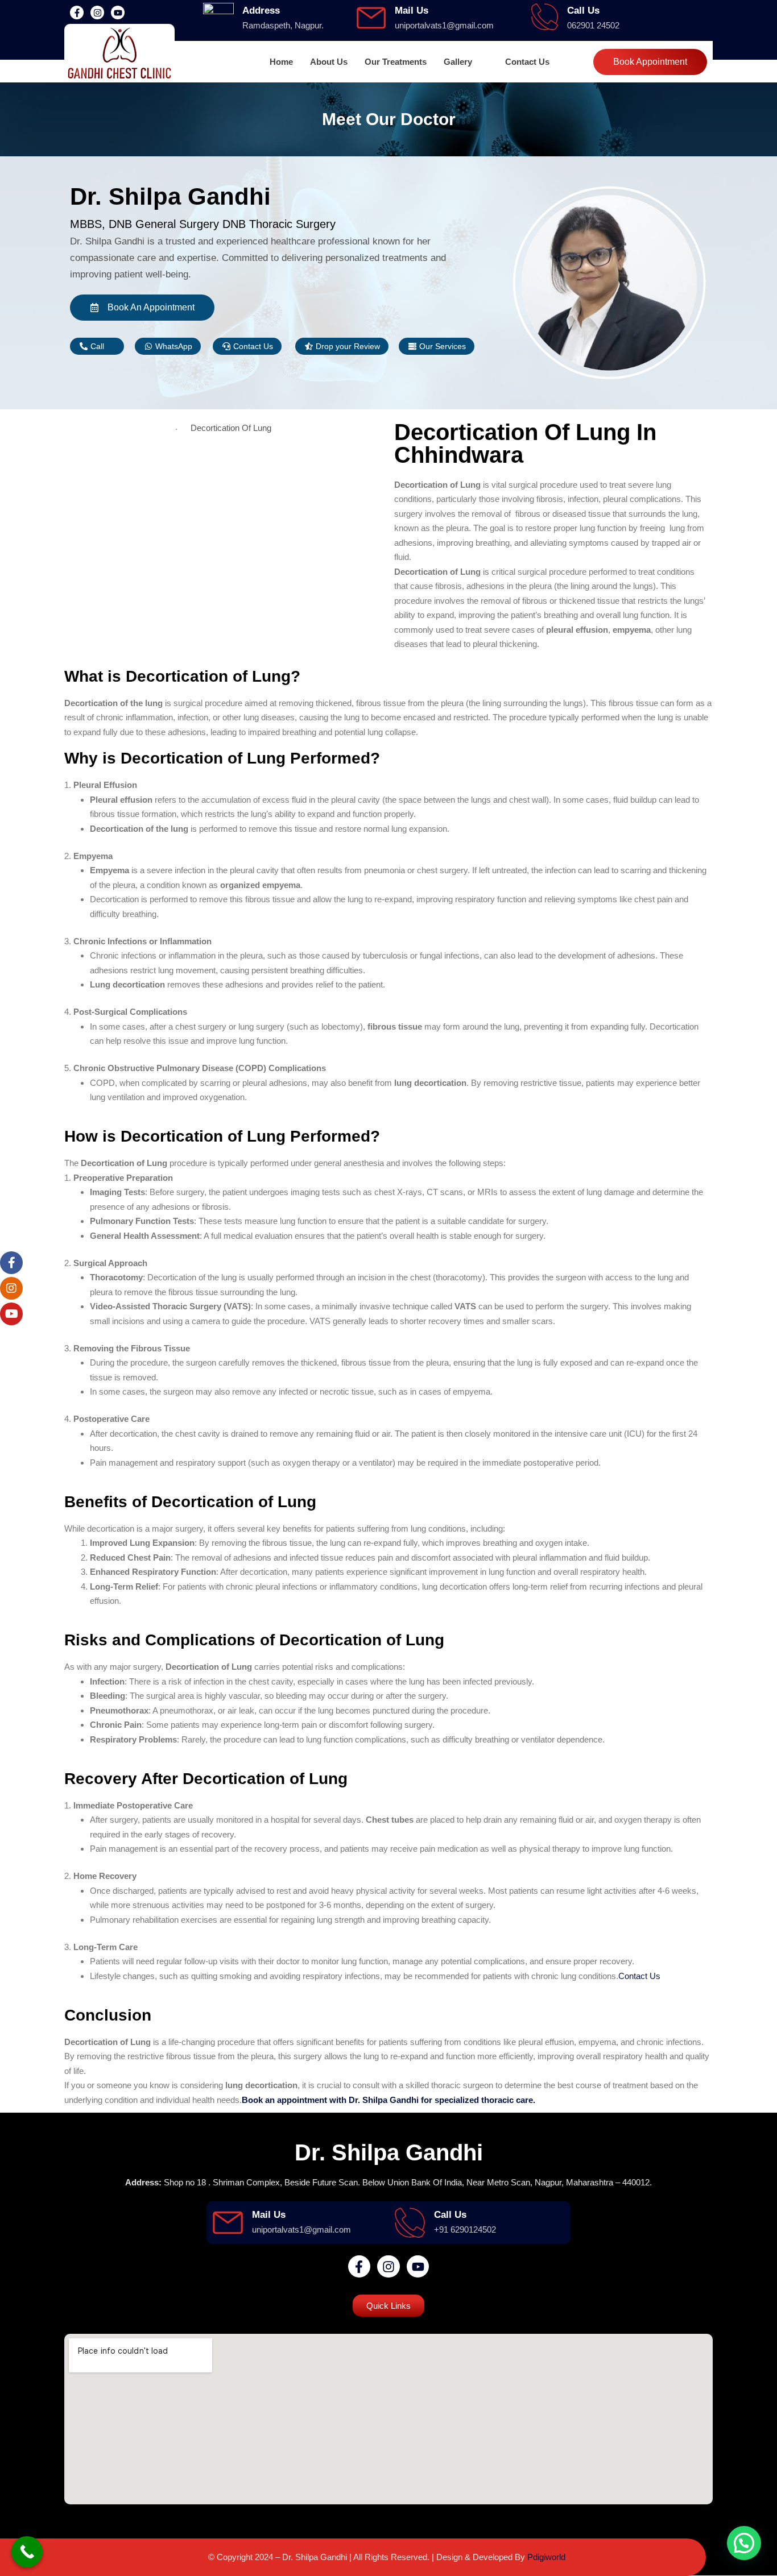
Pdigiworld (546, 2557)
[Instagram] (97, 13)
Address (261, 11)
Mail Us (412, 11)
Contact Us (527, 62)
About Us (329, 62)
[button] (466, 62)
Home (281, 62)
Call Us (583, 11)
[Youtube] (118, 13)
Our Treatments (396, 62)
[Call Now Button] (27, 2552)
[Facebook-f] (77, 13)
